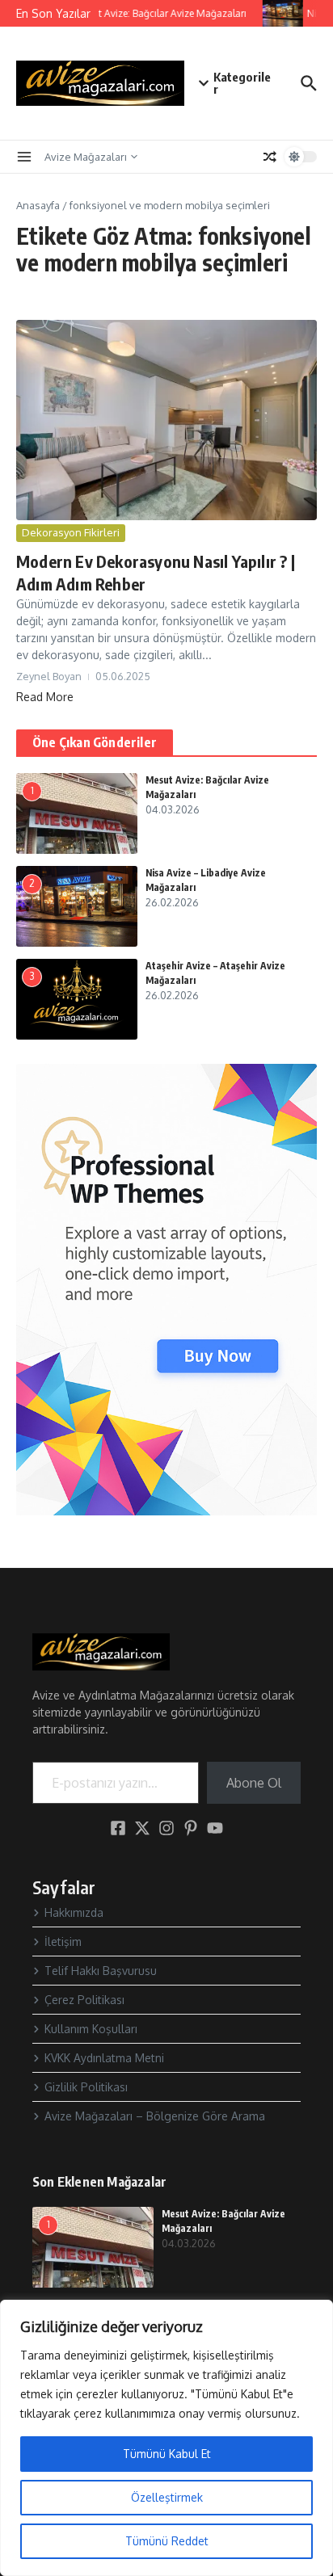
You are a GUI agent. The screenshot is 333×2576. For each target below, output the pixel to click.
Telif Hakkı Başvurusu (101, 1971)
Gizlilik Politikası (86, 2087)
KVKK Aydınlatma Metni (104, 2058)
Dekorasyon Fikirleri (71, 532)
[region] (166, 2438)
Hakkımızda (74, 1912)
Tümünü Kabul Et (167, 2454)
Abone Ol (254, 1783)
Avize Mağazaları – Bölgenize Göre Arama (155, 2116)
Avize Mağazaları (86, 157)
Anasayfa (38, 205)
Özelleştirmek (167, 2497)
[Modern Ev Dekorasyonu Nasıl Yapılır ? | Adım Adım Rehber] (166, 420)
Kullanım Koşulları (91, 2029)
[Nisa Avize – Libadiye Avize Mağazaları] (279, 13)
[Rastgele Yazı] (270, 157)
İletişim (63, 1941)
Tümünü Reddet (167, 2541)
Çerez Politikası (84, 2000)
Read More (45, 697)
